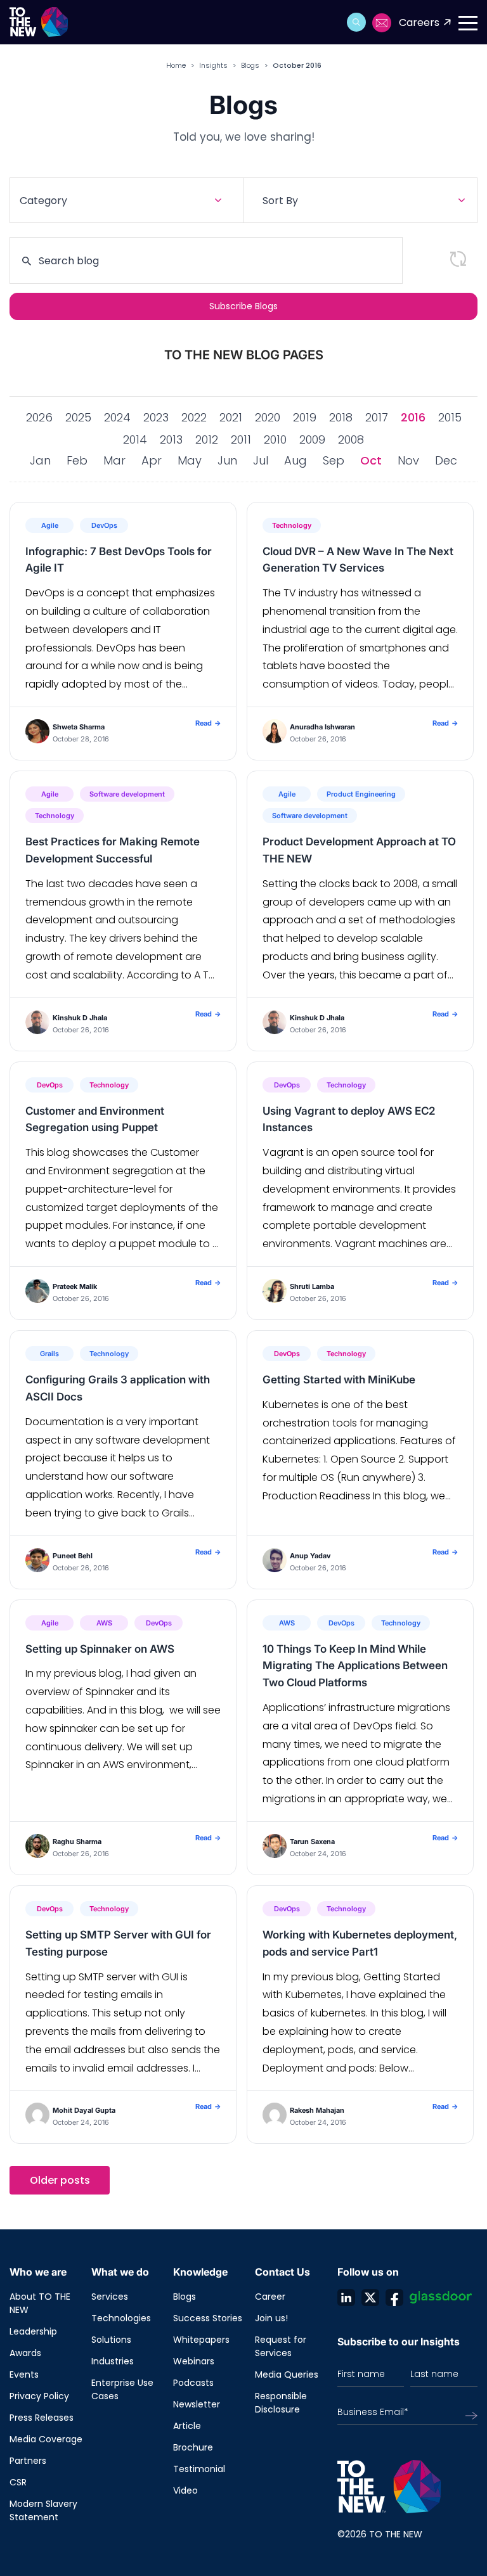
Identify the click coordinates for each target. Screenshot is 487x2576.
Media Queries (287, 2374)
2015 (450, 417)
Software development (127, 794)
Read (208, 723)
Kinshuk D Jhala (80, 1018)
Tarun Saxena (312, 1842)
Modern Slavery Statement (43, 2510)
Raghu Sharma (77, 1842)
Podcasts (193, 2383)
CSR (18, 2482)
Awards (25, 2353)
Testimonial (199, 2469)
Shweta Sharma (79, 727)
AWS (104, 1623)
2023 (156, 417)
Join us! (271, 2318)
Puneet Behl (73, 1556)
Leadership (33, 2331)
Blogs (250, 65)
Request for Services (281, 2346)
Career (270, 2297)
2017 (377, 417)
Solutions (111, 2340)
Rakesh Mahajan (317, 2110)
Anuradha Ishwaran (322, 727)
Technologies (121, 2318)
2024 (117, 417)
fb (394, 2297)
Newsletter (197, 2404)
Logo (43, 22)
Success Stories (208, 2318)
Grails (49, 1354)
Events (24, 2374)
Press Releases (42, 2418)
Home (176, 65)
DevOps (104, 525)
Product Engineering (361, 794)
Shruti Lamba (312, 1286)
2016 (413, 417)
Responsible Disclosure (281, 2403)
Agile (50, 525)
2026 (39, 417)
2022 (194, 417)
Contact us (382, 23)
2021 (231, 417)
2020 (268, 417)
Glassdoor (441, 2297)
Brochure (193, 2447)
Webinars (194, 2361)
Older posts (60, 2180)
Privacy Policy (39, 2396)
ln (346, 2297)
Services (110, 2297)
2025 (78, 417)
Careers (419, 22)
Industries (113, 2361)
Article (187, 2426)
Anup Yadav (310, 1556)
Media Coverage (46, 2439)
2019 (305, 417)
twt (370, 2297)
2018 (341, 417)
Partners (28, 2461)
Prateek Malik (75, 1286)
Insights (213, 65)
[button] (356, 22)
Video (185, 2490)
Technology (292, 525)
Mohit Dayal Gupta (84, 2110)
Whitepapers (201, 2340)
